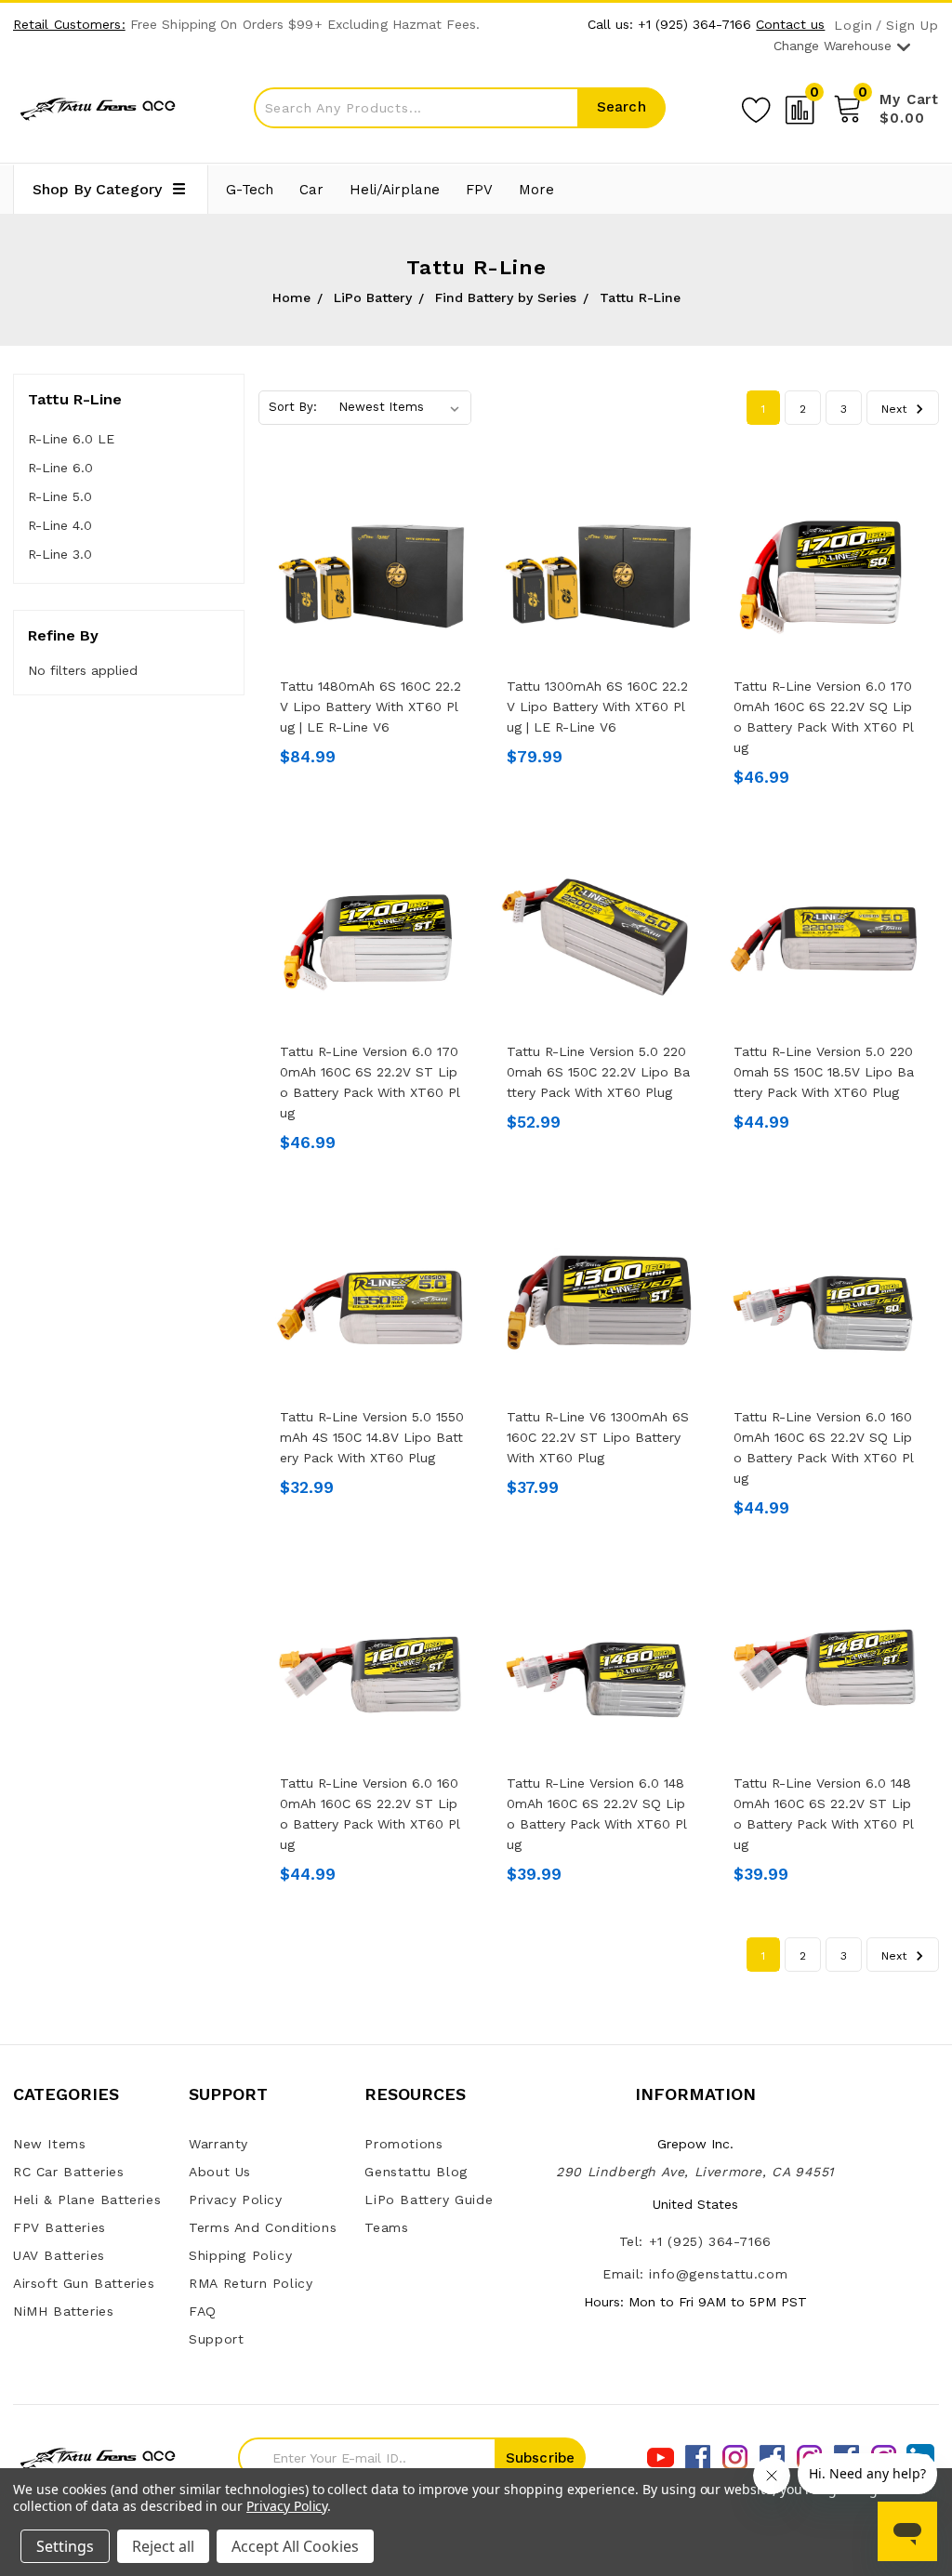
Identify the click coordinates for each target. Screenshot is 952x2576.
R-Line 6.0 (60, 468)
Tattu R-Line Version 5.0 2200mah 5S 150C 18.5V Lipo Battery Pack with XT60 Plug (824, 1072)
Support (216, 2339)
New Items (49, 2144)
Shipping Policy (240, 2255)
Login (853, 26)
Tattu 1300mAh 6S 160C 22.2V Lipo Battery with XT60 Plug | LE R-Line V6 (597, 707)
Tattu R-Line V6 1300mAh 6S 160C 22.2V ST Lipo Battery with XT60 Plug (598, 1437)
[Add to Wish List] (756, 107)
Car (311, 190)
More (536, 190)
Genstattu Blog (416, 2172)
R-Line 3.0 (60, 554)
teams (386, 2227)
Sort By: (293, 407)
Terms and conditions (263, 2227)
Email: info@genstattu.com (695, 2274)
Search (621, 107)
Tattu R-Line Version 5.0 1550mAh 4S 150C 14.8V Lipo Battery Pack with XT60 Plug (372, 1437)
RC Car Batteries (69, 2172)
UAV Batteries (59, 2255)
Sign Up (912, 26)
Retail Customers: (69, 24)
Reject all (163, 2546)
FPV (479, 190)
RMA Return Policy (251, 2283)
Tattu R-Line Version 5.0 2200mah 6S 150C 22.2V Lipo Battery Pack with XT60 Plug (598, 1072)
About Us (220, 2172)
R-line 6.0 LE (71, 439)
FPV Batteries (59, 2227)
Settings (65, 2546)
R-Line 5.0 (60, 496)
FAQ (203, 2311)
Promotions (403, 2144)
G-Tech (250, 190)
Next (896, 409)
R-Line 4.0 (60, 525)
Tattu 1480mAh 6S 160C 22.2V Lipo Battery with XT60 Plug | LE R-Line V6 (370, 707)
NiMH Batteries (63, 2311)
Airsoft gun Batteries (84, 2283)
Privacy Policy (235, 2200)
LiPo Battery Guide (429, 2200)
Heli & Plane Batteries (87, 2200)
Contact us (790, 24)
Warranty (218, 2144)
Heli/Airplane (395, 190)
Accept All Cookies (295, 2546)
